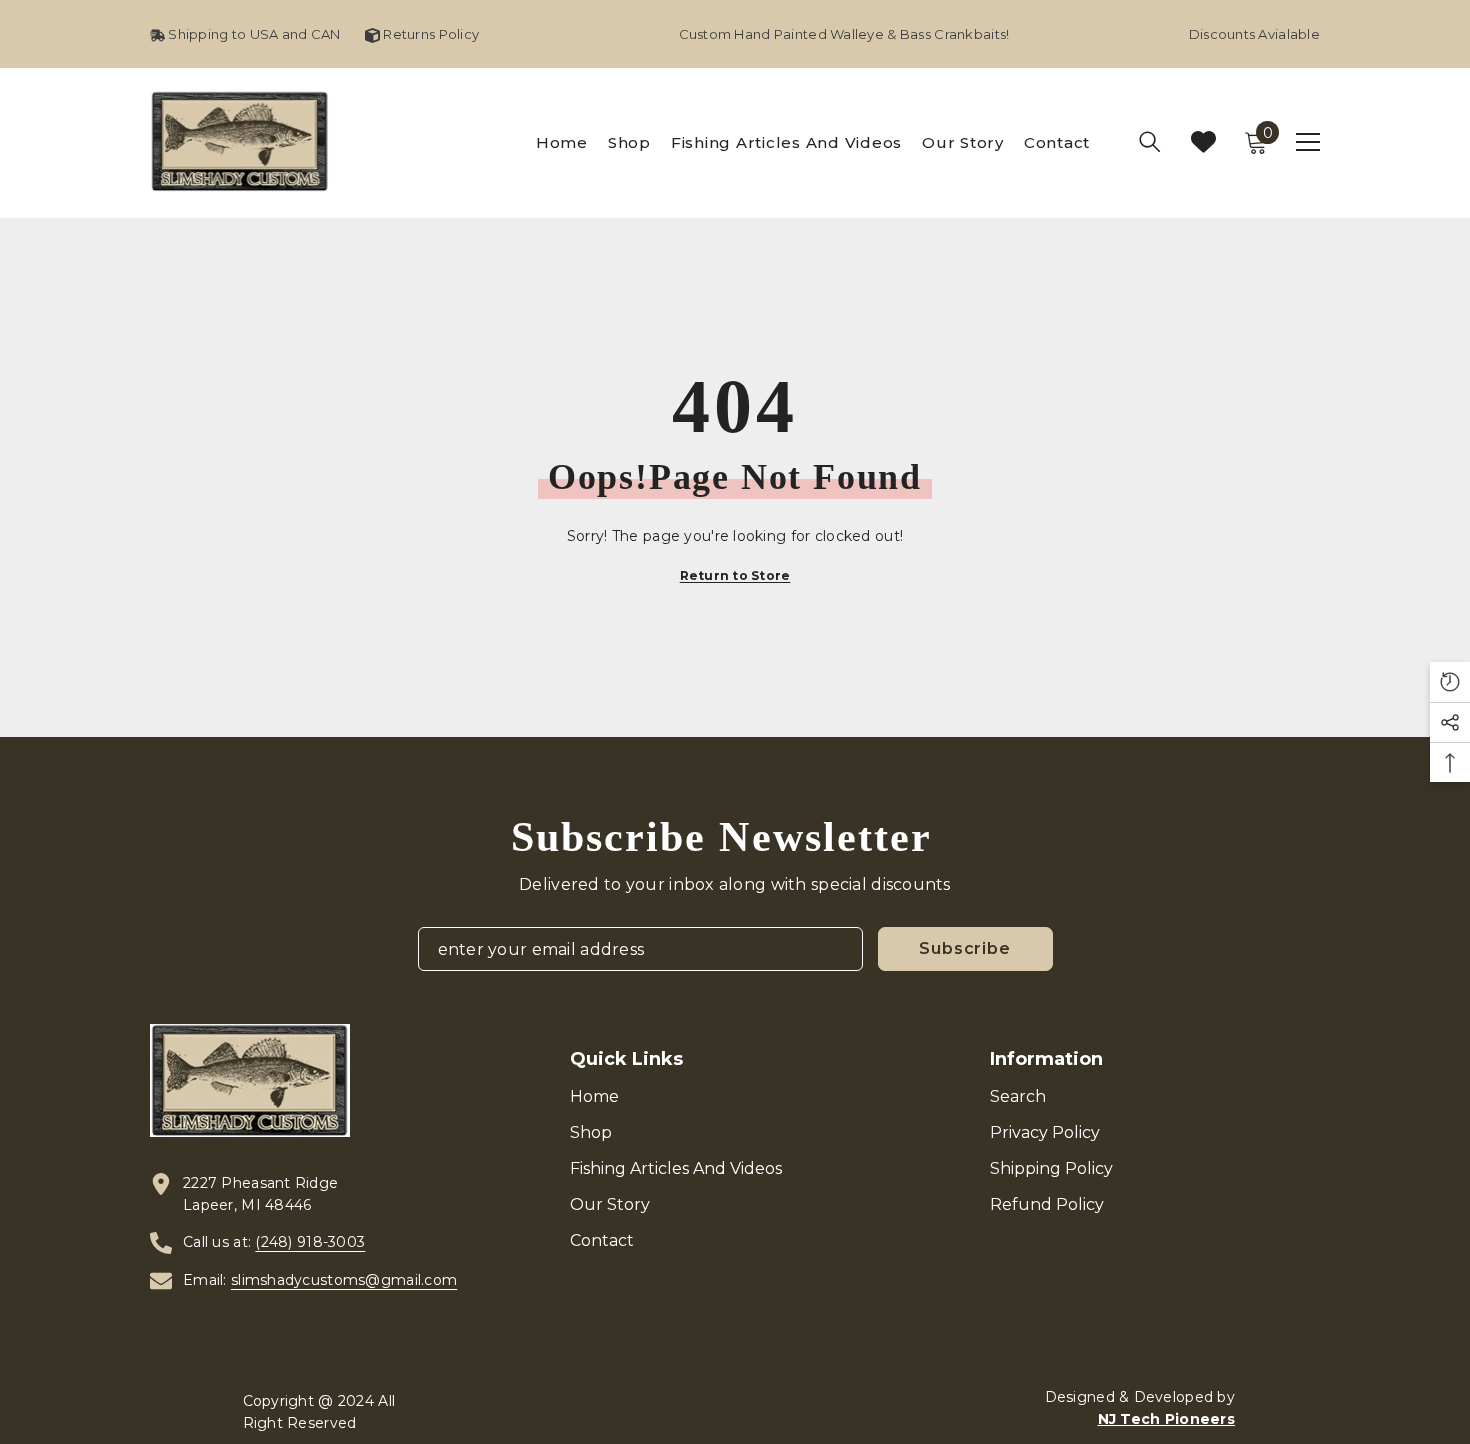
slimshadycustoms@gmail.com (344, 1280)
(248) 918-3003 (310, 1242)
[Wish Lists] (1203, 141)
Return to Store (735, 575)
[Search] (1150, 141)
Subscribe (964, 948)
